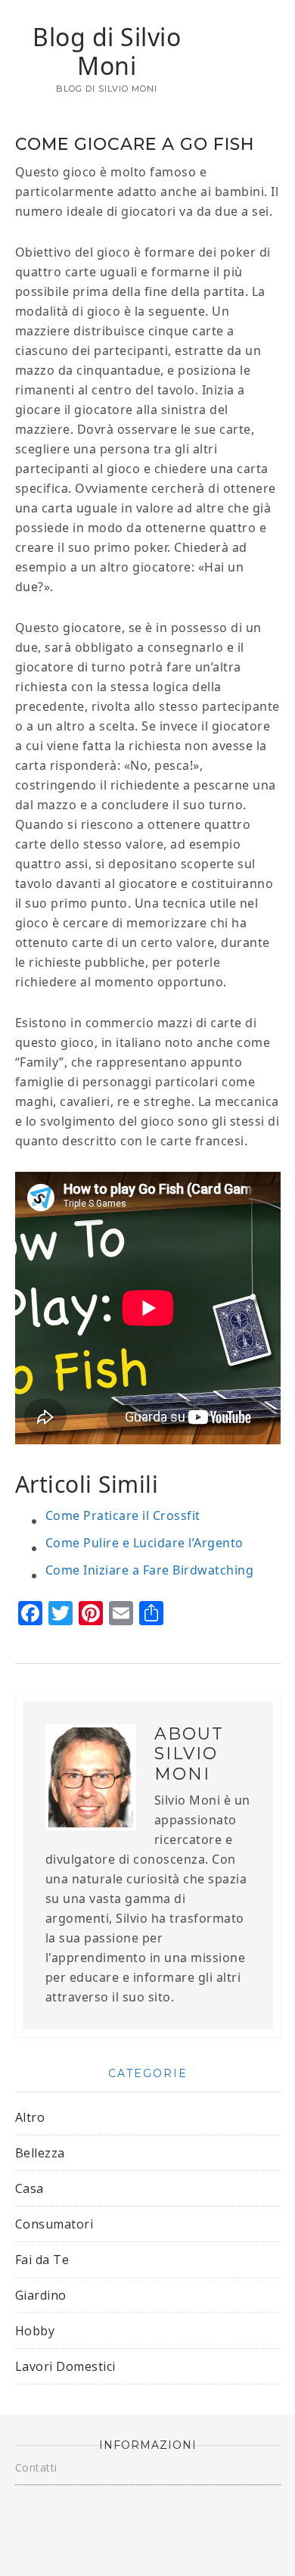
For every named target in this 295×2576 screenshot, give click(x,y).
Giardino (41, 2295)
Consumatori (54, 2224)
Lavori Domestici (65, 2366)
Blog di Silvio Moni (107, 51)
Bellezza (40, 2153)
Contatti (36, 2467)
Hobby (35, 2331)
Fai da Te (42, 2260)
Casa (29, 2188)
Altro (30, 2117)
